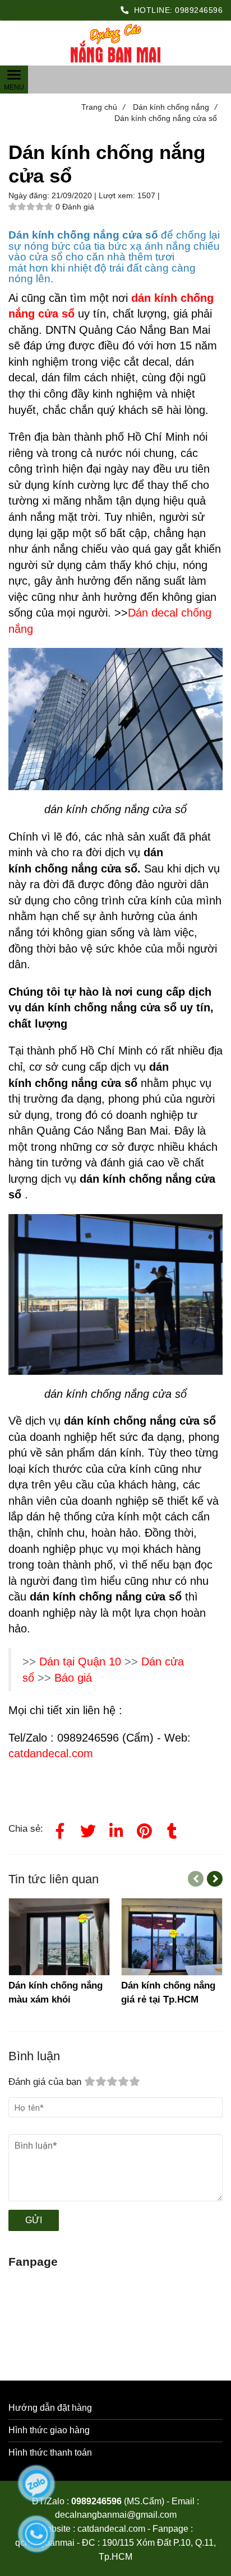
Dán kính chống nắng (175, 107)
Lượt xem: (118, 195)
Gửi (34, 2220)
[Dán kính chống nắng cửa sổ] (115, 43)
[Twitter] (88, 1829)
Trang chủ (103, 107)
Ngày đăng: (30, 195)
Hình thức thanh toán (50, 2453)
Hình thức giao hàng (49, 2430)
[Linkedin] (116, 1829)
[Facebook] (60, 1829)
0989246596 (199, 10)
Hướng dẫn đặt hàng (50, 2408)
